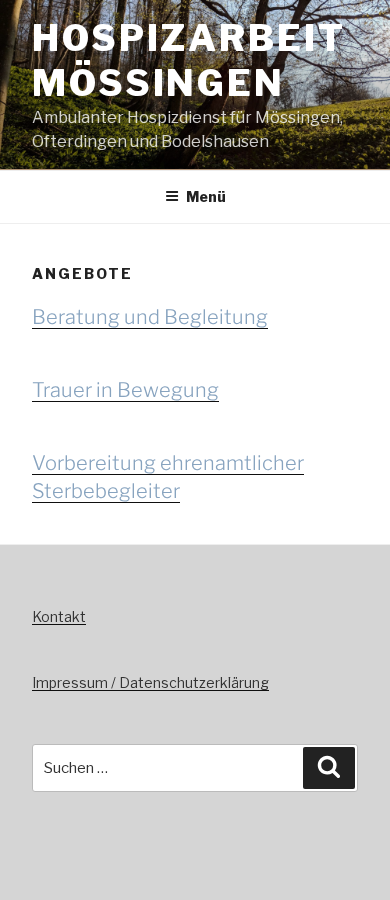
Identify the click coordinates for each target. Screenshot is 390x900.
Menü (206, 196)
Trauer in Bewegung (125, 390)
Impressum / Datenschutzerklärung (150, 682)
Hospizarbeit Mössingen (189, 60)
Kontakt (59, 616)
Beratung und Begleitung (150, 317)
